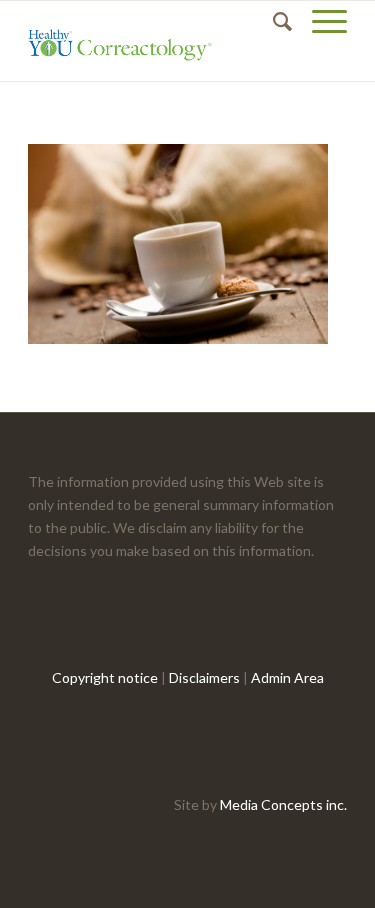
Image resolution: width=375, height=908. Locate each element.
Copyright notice (105, 677)
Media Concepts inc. (283, 804)
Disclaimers (204, 677)
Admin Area (287, 677)
